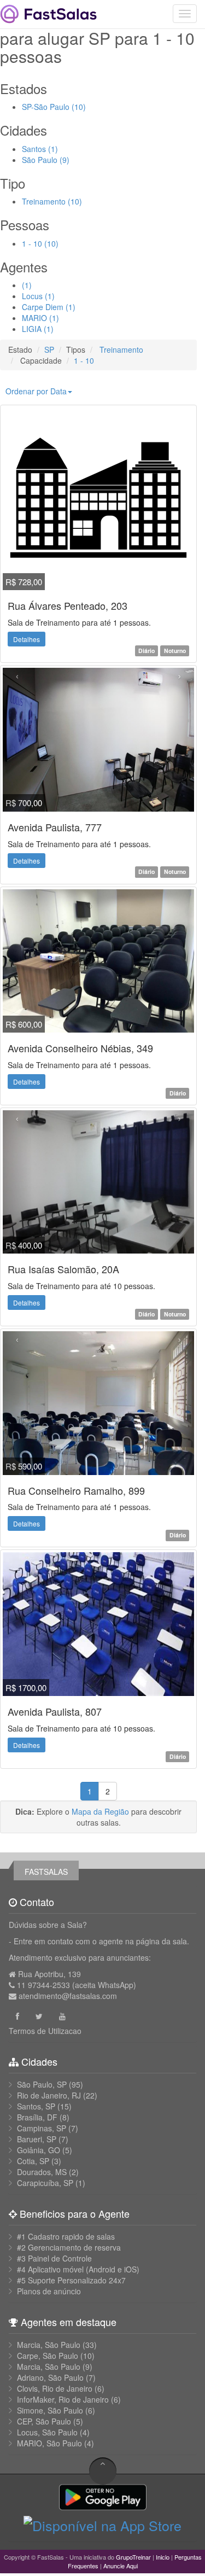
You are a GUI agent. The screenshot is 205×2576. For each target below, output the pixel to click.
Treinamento (120, 349)
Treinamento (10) (52, 201)
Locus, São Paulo (47, 2432)
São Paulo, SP (42, 2084)
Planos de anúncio (49, 2291)
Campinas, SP (42, 2128)
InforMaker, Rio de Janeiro (63, 2399)
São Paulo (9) (46, 160)
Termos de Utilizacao (45, 2031)
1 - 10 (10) (40, 243)
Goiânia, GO (39, 2150)
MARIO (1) (40, 318)
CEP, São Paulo (44, 2421)
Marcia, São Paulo (49, 2345)
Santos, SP (36, 2106)
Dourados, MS (42, 2172)
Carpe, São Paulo (48, 2356)
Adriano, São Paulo (50, 2377)
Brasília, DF (37, 2117)
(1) (27, 285)
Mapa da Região (100, 1811)
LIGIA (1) (38, 329)
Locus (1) (38, 296)
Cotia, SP (33, 2161)
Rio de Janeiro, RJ (49, 2095)
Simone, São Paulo (50, 2410)
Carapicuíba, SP (45, 2183)
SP (49, 349)
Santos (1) (40, 149)
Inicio (163, 2557)
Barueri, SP (37, 2139)
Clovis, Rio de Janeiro (55, 2388)
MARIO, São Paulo (49, 2443)
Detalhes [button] (27, 639)
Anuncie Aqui (121, 2566)
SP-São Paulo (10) (54, 107)
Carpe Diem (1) (49, 307)
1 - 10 (84, 360)
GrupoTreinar (133, 2557)
